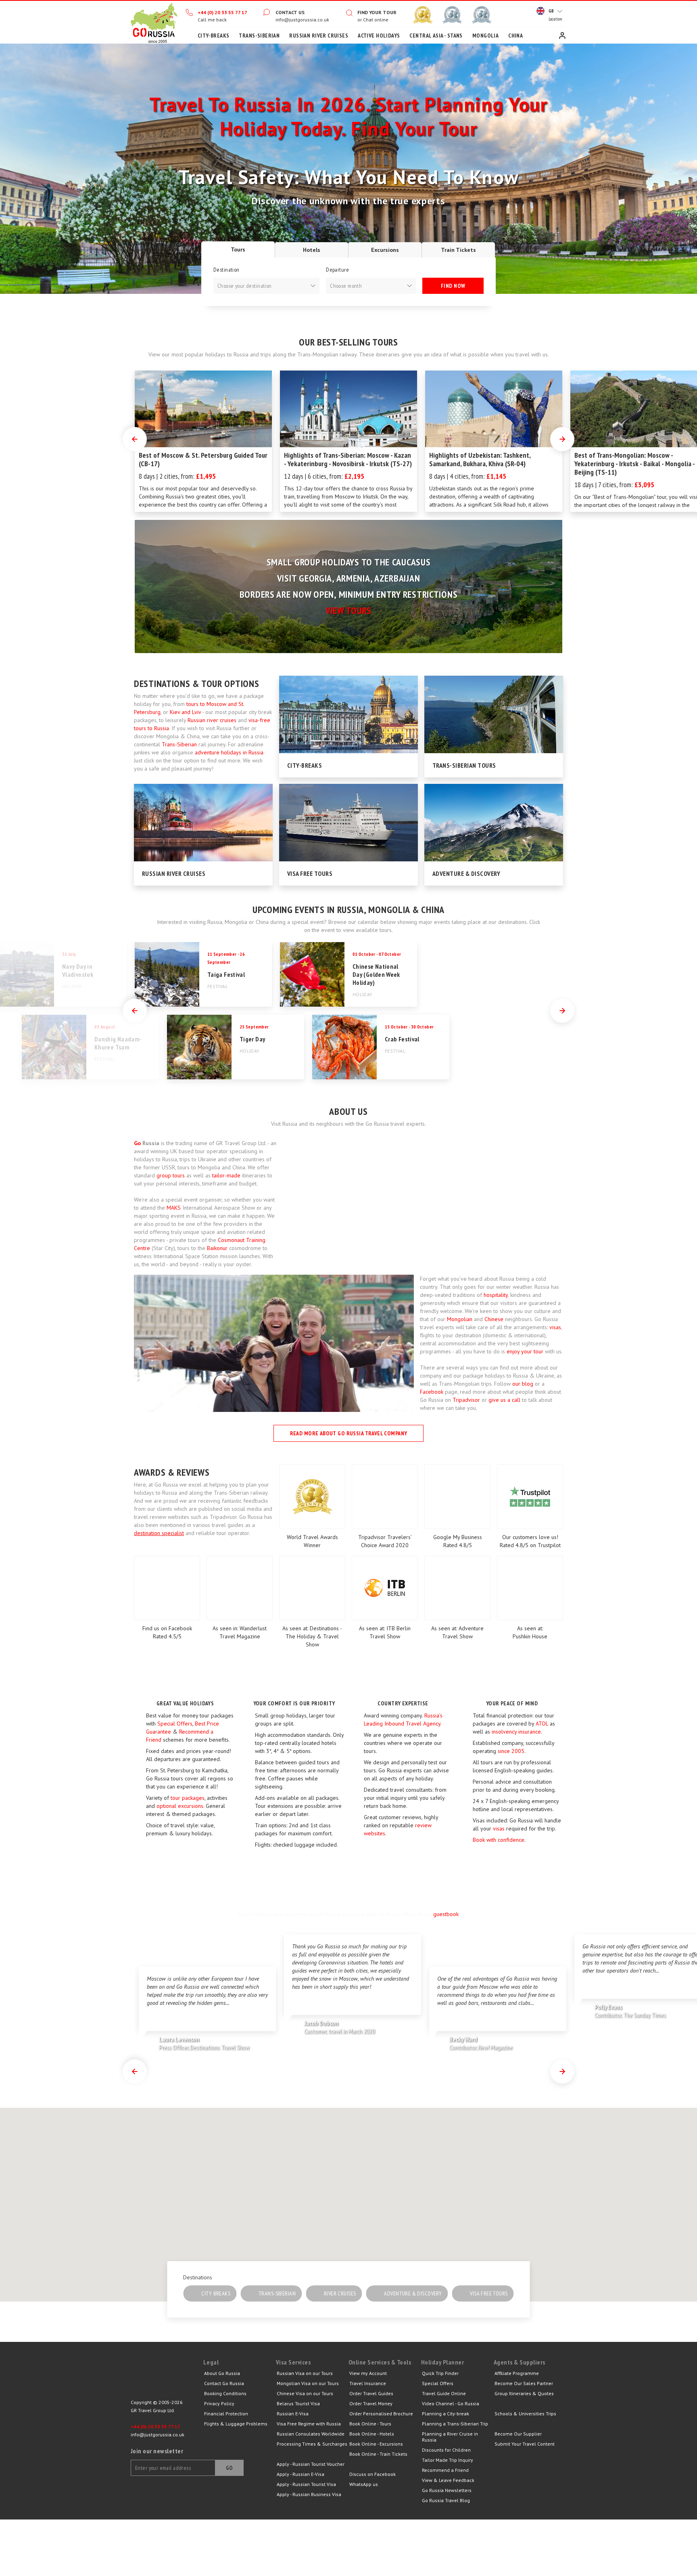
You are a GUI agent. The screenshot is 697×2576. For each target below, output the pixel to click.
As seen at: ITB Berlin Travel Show (385, 1632)
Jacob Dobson (339, 2027)
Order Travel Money (371, 2403)
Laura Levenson (204, 2043)
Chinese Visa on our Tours (305, 2393)
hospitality (496, 1295)
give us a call (504, 1400)
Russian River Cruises (319, 36)
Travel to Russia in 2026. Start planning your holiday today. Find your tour (348, 116)
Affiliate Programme (517, 2373)
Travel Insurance (368, 2383)
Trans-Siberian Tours (464, 765)
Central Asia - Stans (436, 36)
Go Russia (167, 2378)
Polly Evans (630, 2011)
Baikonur (217, 1248)
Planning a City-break (446, 2414)
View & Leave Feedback (448, 2480)
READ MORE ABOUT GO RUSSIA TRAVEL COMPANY (349, 1433)
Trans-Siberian (259, 36)
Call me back (212, 20)
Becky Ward (481, 2043)
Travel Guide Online (444, 2393)
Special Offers (175, 1724)
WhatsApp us (364, 2484)
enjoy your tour (525, 1351)
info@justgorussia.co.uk (302, 20)
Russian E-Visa (293, 2414)
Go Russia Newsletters (447, 2490)
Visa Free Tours (310, 873)
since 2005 (511, 1751)
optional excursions (180, 1806)
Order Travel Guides (371, 2393)
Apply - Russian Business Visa (309, 2494)
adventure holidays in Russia (229, 752)
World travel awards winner (423, 15)
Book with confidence (499, 1840)
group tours (171, 1175)
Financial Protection (226, 2414)
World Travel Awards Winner (312, 1541)
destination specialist (159, 1533)
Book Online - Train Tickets (378, 2454)
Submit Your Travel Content (525, 2444)
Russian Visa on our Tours (305, 2373)
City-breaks (214, 36)
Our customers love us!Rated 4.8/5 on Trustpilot (530, 1541)
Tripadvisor (466, 1400)
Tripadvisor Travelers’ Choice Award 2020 (385, 1541)
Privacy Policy (219, 2403)
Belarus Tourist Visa (298, 2403)
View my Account (368, 2373)
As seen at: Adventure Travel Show (457, 1632)
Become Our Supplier (518, 2434)
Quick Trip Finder (440, 2373)
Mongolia (485, 36)
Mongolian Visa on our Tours (308, 2383)
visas (555, 1327)
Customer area (562, 36)
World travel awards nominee (452, 15)
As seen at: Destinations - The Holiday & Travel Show (312, 1636)
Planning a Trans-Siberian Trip (455, 2424)
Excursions (385, 250)
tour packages (188, 1798)
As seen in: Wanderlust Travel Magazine (240, 1632)
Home (154, 22)
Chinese (494, 1319)
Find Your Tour (377, 12)
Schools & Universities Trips (525, 2414)
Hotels (312, 250)
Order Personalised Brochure (381, 2414)
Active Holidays (379, 36)
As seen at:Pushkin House (530, 1632)
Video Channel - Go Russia (451, 2403)
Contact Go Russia (224, 2383)
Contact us (290, 12)
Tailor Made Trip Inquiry (448, 2460)
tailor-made (226, 1175)
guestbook (446, 1914)
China (515, 36)
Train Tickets (458, 250)
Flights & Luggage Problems (236, 2424)
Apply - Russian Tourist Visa (306, 2484)
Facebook (432, 1392)
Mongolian (460, 1319)
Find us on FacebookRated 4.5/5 (167, 1632)
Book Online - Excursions (376, 2444)
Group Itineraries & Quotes (524, 2393)
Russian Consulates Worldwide (311, 2434)
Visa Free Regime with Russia (309, 2424)
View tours (348, 610)
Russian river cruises (212, 720)
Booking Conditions (225, 2393)
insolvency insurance (516, 1732)
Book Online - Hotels (372, 2434)
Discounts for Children (446, 2450)
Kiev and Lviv (185, 712)
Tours (238, 249)
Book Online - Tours (370, 2424)
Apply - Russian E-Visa (301, 2474)
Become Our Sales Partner (524, 2383)
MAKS (174, 1208)
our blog (523, 1384)
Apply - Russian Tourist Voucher (311, 2464)
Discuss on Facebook (372, 2474)
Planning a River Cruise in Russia (450, 2437)
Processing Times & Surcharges (312, 2444)
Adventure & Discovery (466, 873)
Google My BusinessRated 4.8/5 (458, 1541)
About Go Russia (222, 2373)
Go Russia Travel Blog (446, 2500)
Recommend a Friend (445, 2470)
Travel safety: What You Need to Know (349, 177)
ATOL (542, 1724)
